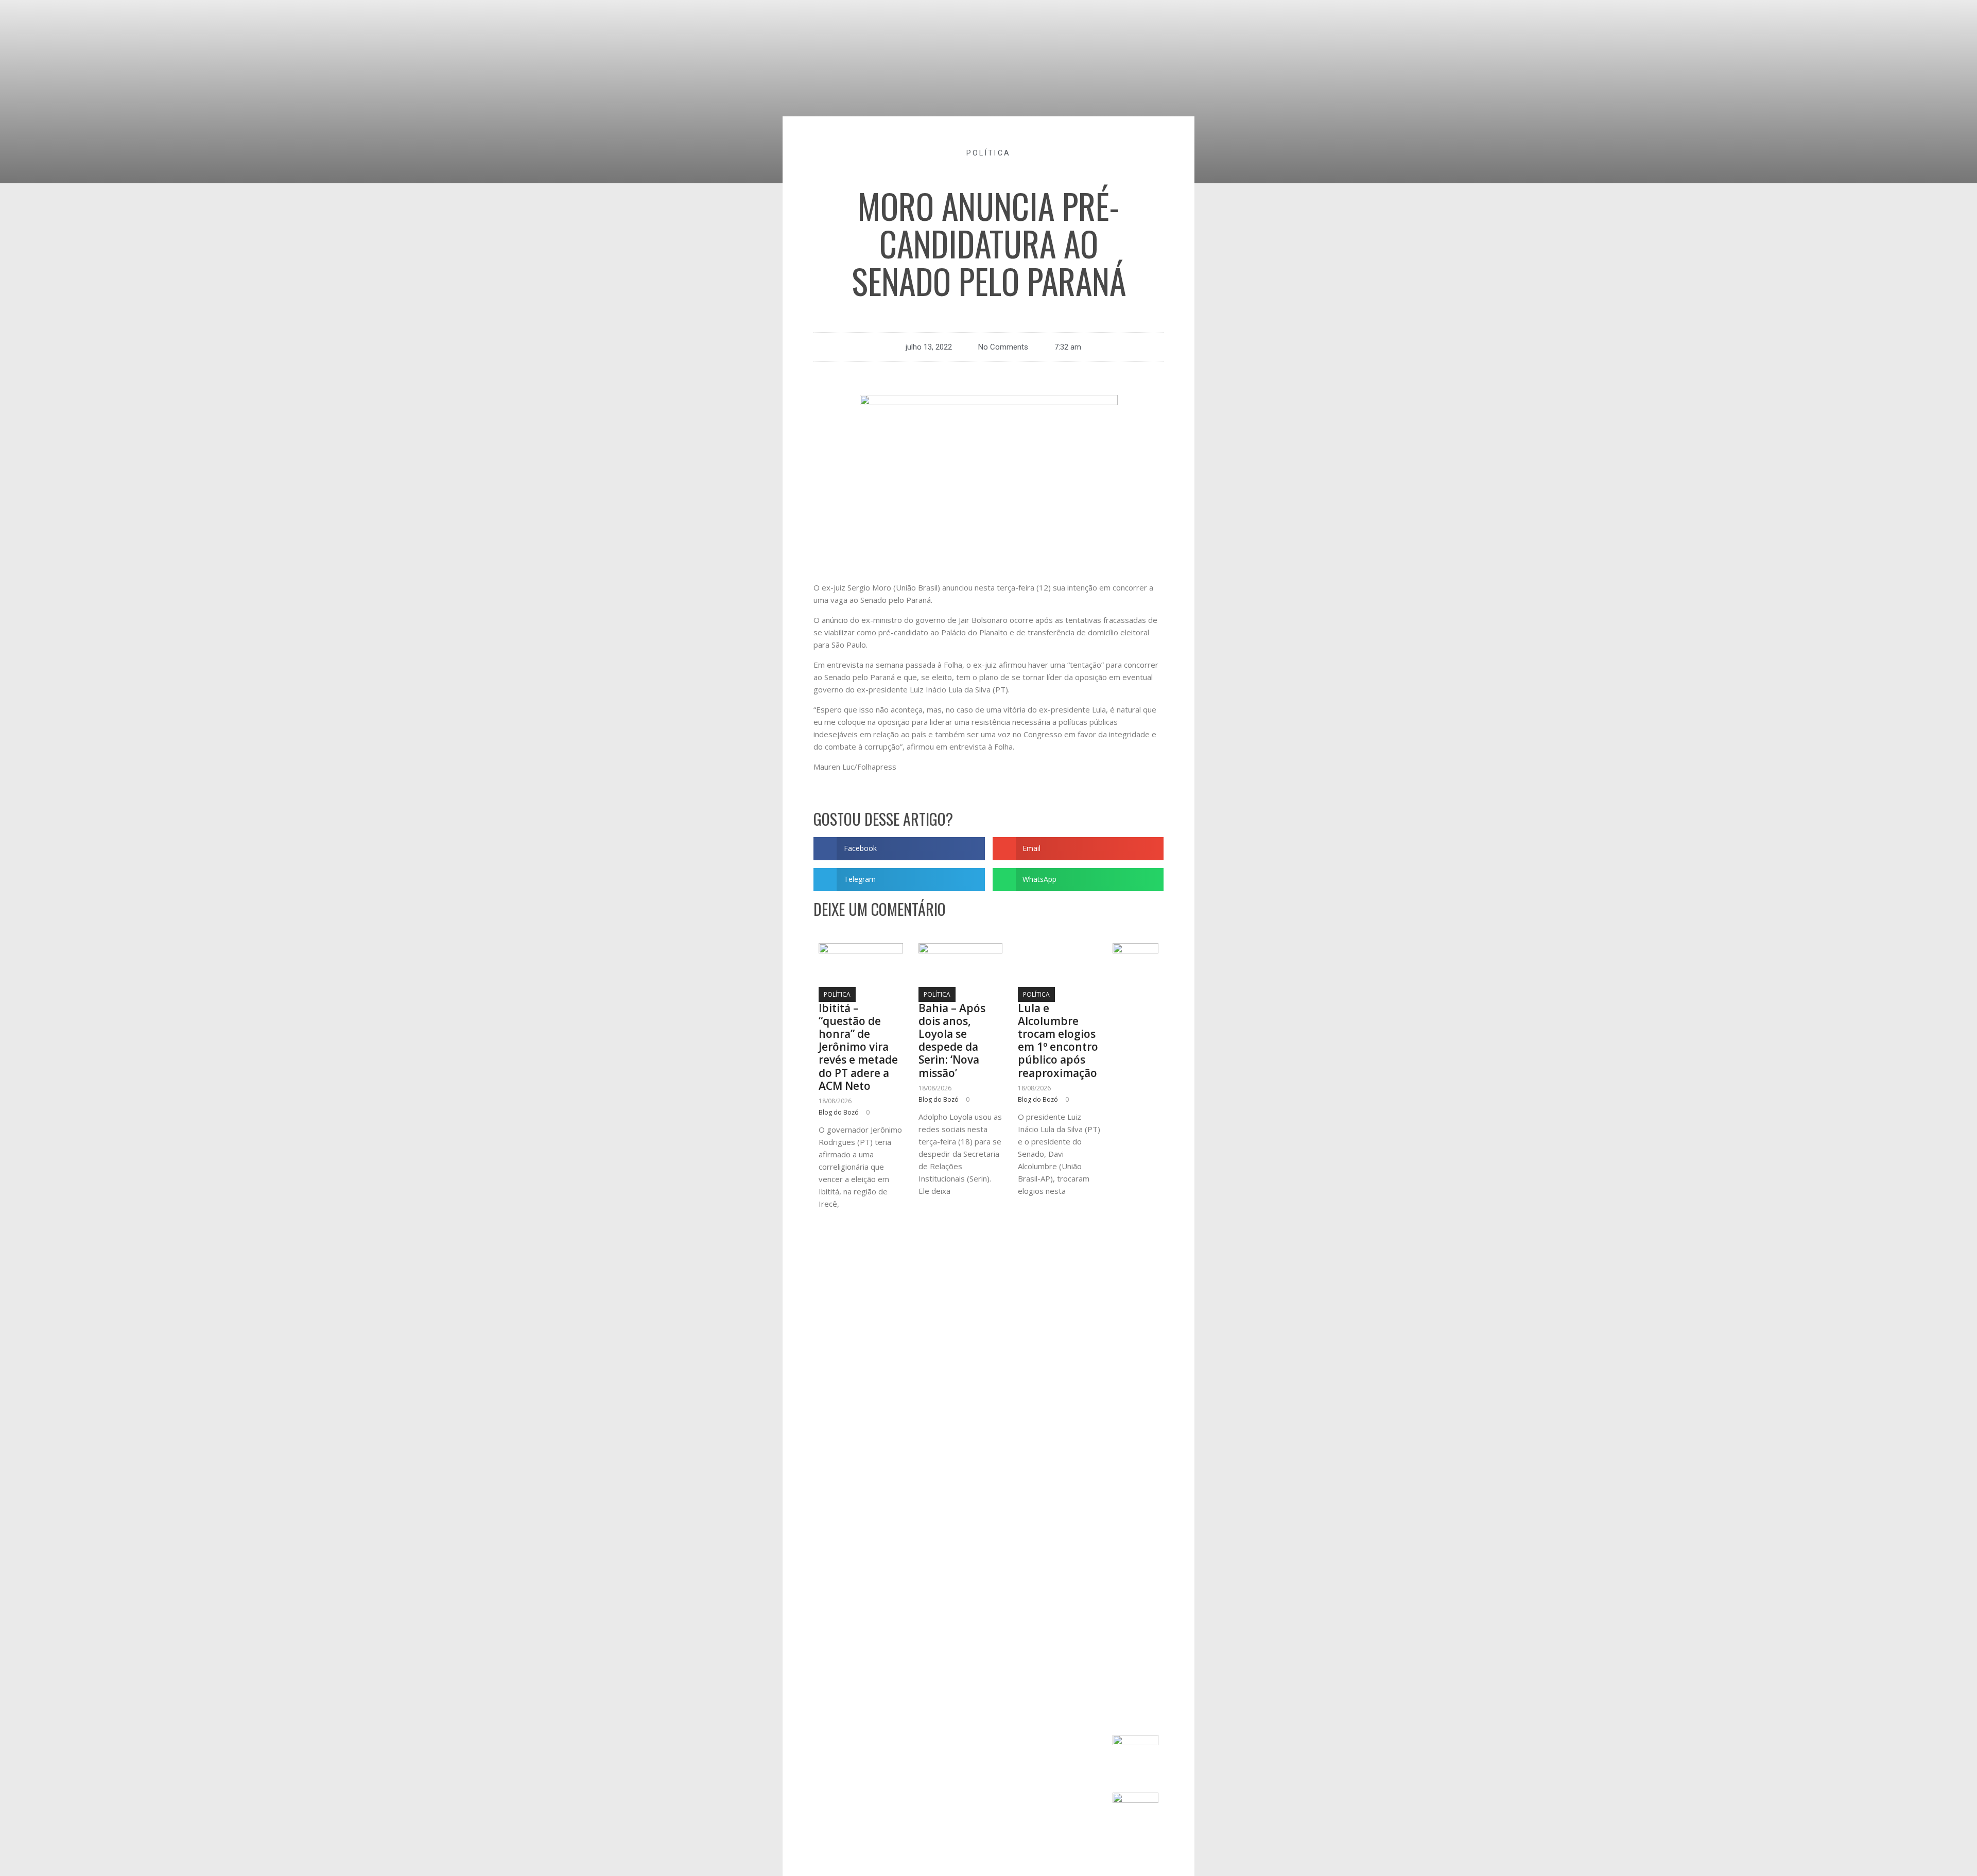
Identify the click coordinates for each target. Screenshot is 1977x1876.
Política (989, 153)
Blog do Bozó (839, 1112)
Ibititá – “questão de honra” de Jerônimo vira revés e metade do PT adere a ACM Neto (858, 1047)
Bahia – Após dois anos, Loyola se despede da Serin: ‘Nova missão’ (952, 1040)
